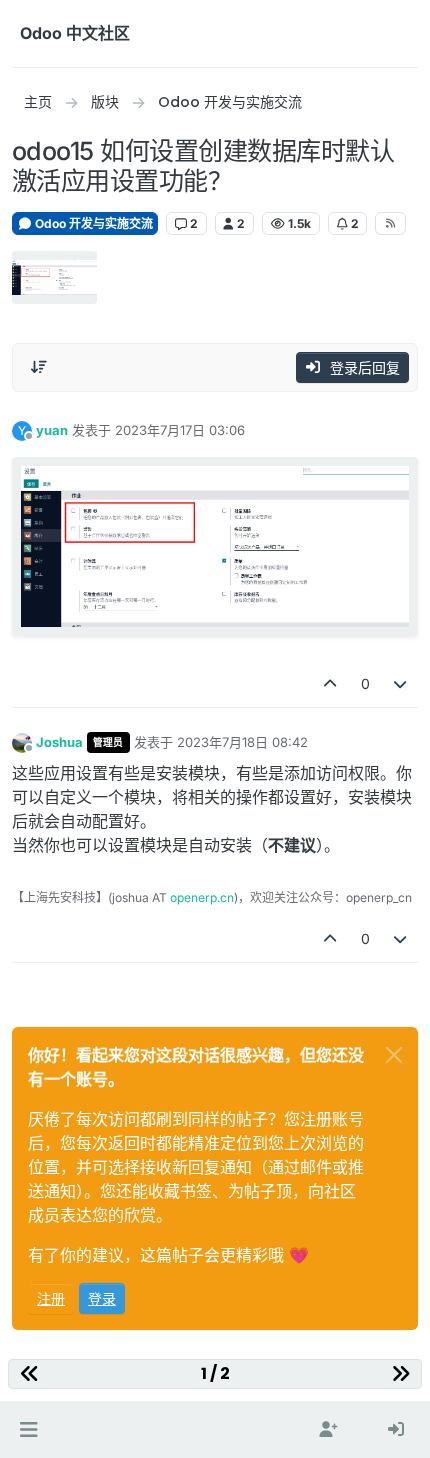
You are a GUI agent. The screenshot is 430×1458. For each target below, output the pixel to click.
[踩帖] (401, 683)
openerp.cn (202, 897)
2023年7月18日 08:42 (242, 742)
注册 (51, 1298)
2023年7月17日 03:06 (180, 430)
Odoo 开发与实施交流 (92, 223)
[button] (28, 1430)
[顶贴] (330, 683)
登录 (102, 1298)
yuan (52, 430)
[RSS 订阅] (390, 223)
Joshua (59, 742)
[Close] (394, 1055)
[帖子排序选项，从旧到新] (39, 367)
